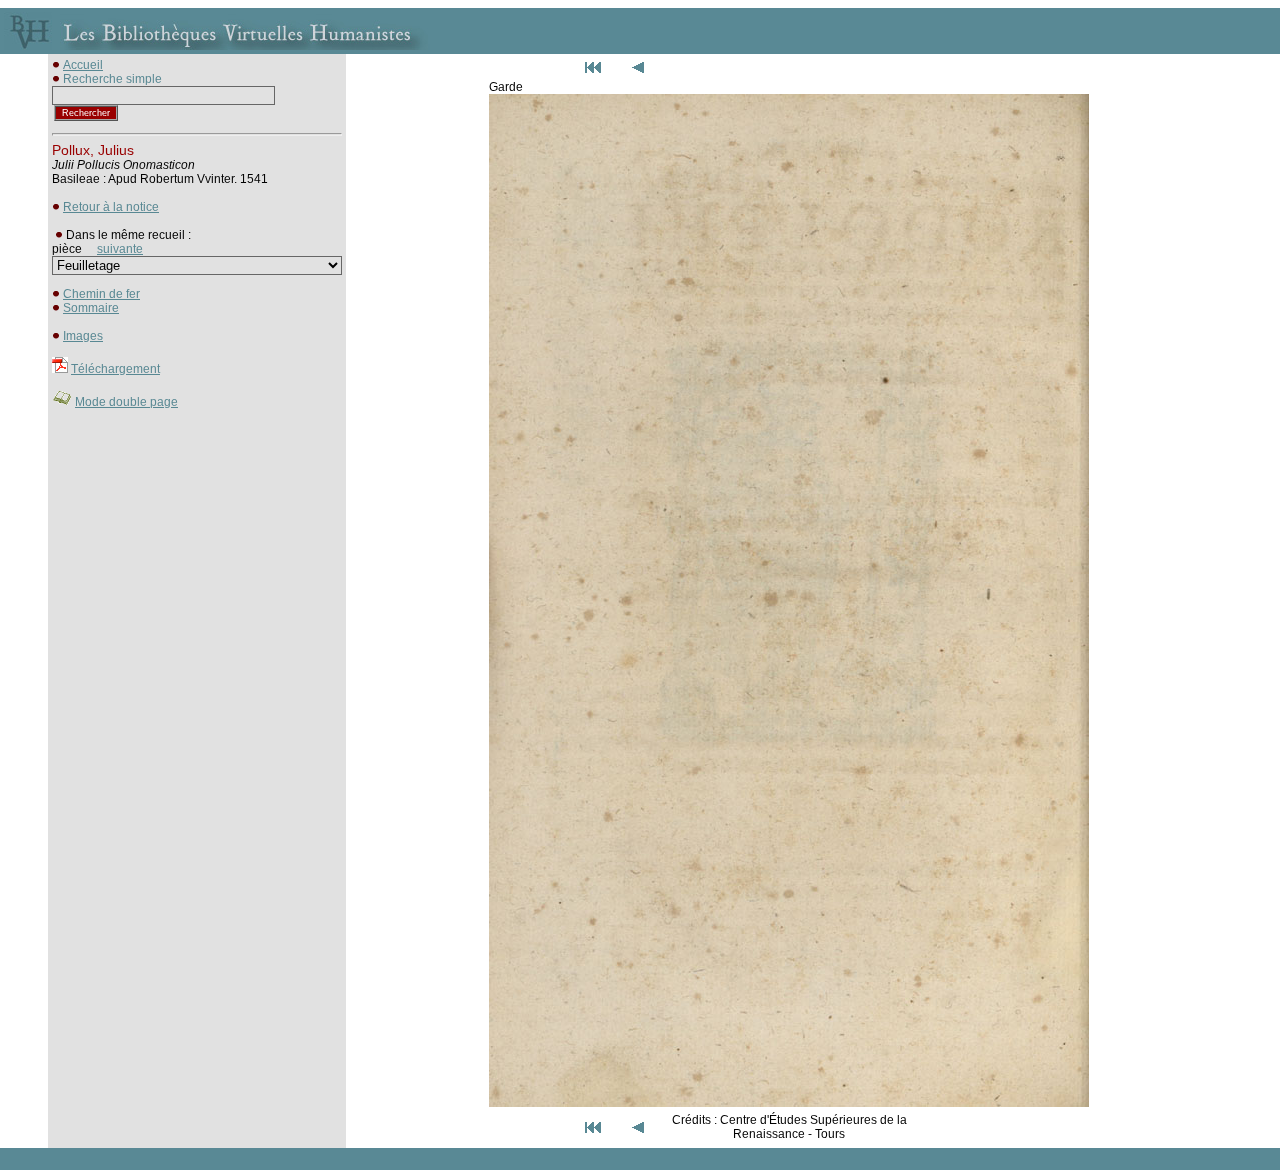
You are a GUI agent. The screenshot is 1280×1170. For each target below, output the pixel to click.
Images (83, 336)
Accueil (83, 65)
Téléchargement (115, 369)
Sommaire (91, 308)
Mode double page (126, 402)
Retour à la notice (111, 207)
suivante (120, 249)
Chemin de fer (101, 294)
